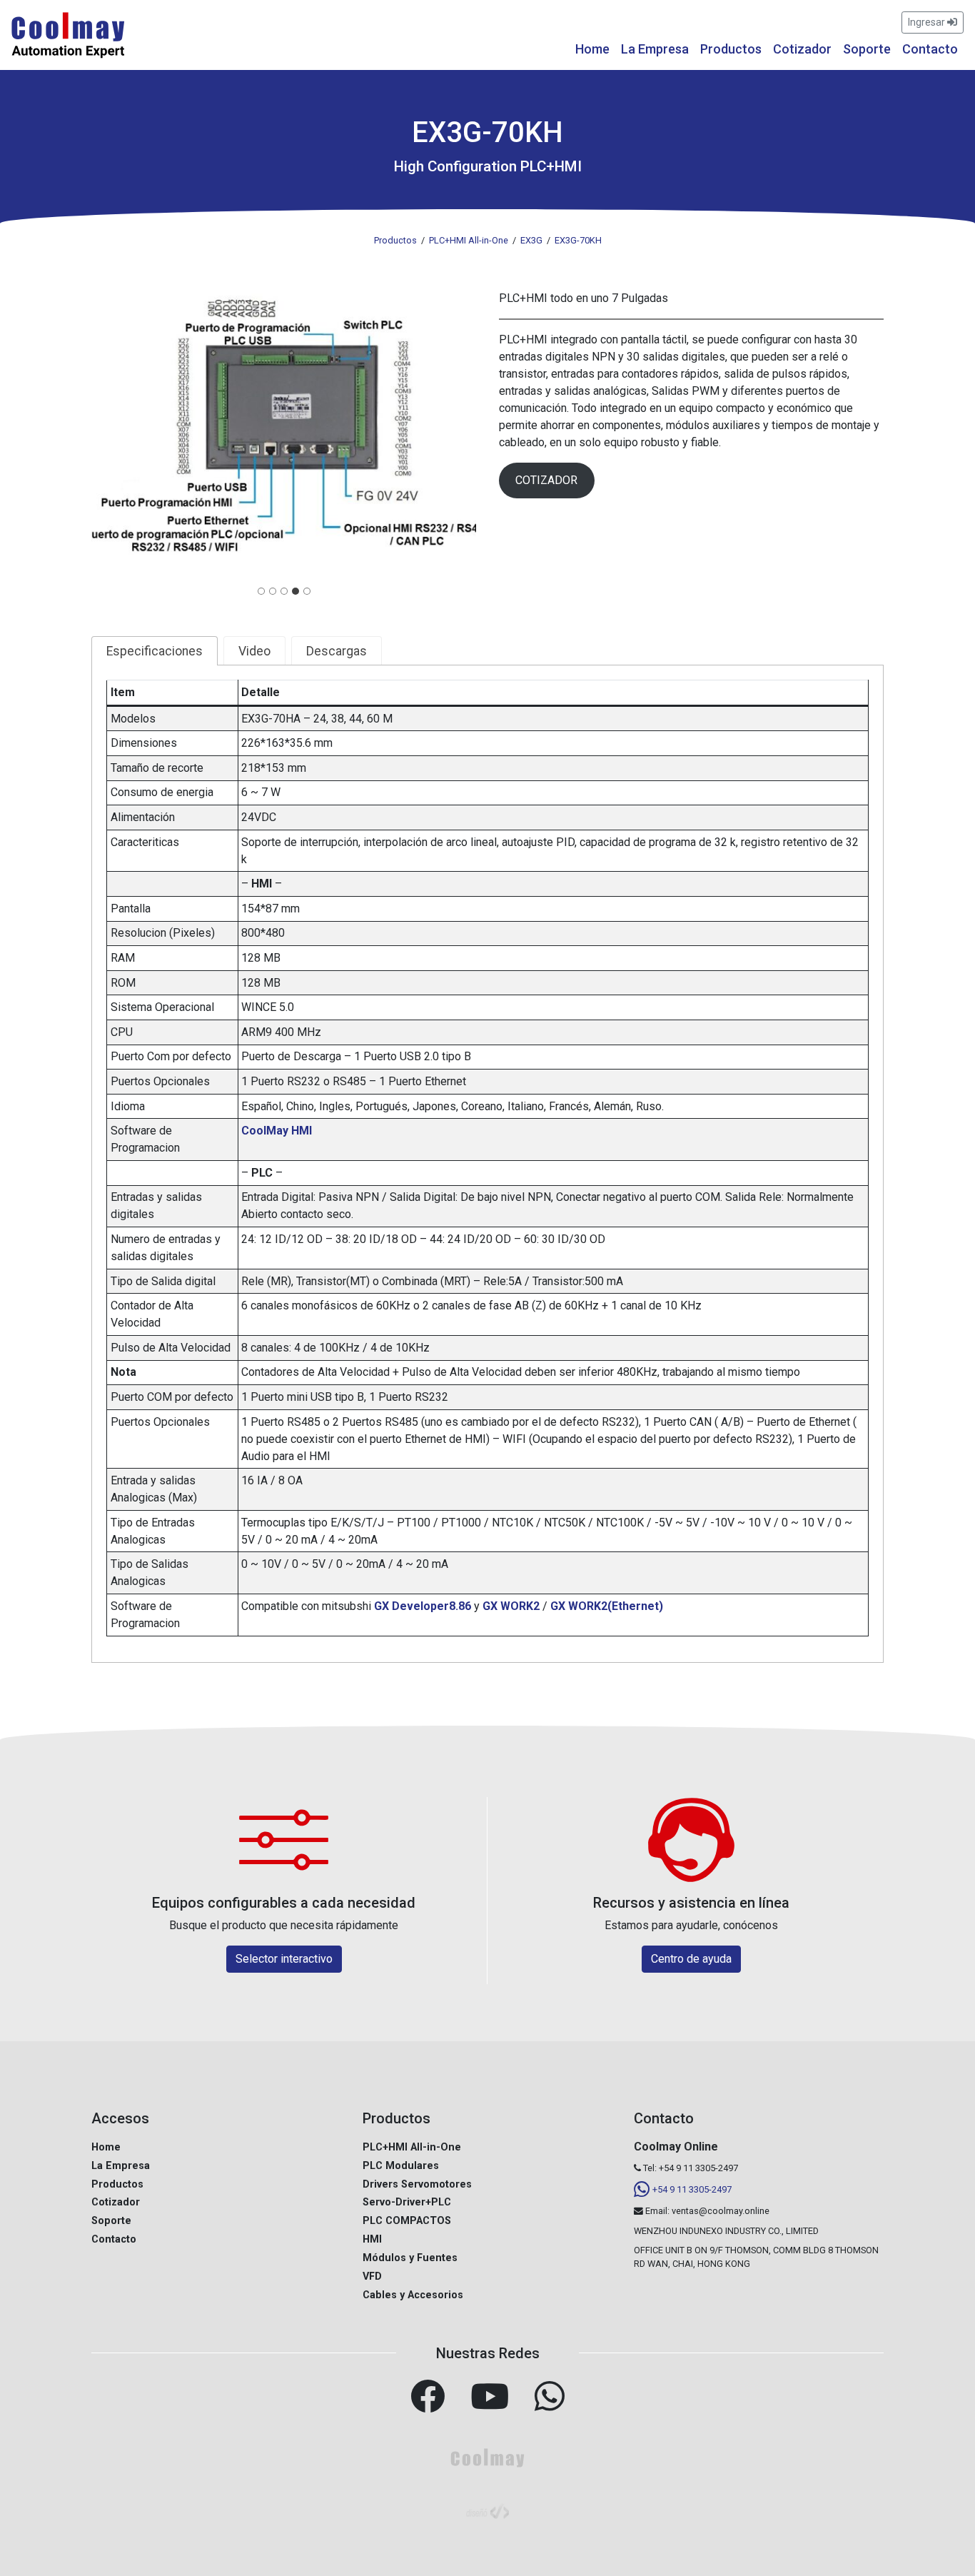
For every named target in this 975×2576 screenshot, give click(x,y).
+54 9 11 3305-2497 (692, 2189)
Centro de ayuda (691, 1959)
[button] (284, 434)
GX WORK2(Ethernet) (607, 1606)
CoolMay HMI (277, 1131)
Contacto (930, 49)
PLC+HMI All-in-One (412, 2147)
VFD (372, 2276)
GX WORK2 (511, 1606)
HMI (372, 2239)
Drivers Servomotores (417, 2184)
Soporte (867, 49)
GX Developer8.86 (423, 1606)
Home (592, 49)
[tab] (261, 591)
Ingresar (928, 22)
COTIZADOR (546, 480)
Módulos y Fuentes (410, 2258)
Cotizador (802, 49)
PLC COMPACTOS (407, 2221)
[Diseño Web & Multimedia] (487, 2510)
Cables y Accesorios (413, 2295)
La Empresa (655, 49)
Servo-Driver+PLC (407, 2202)
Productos (731, 49)
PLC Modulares (401, 2166)
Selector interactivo (284, 1959)
